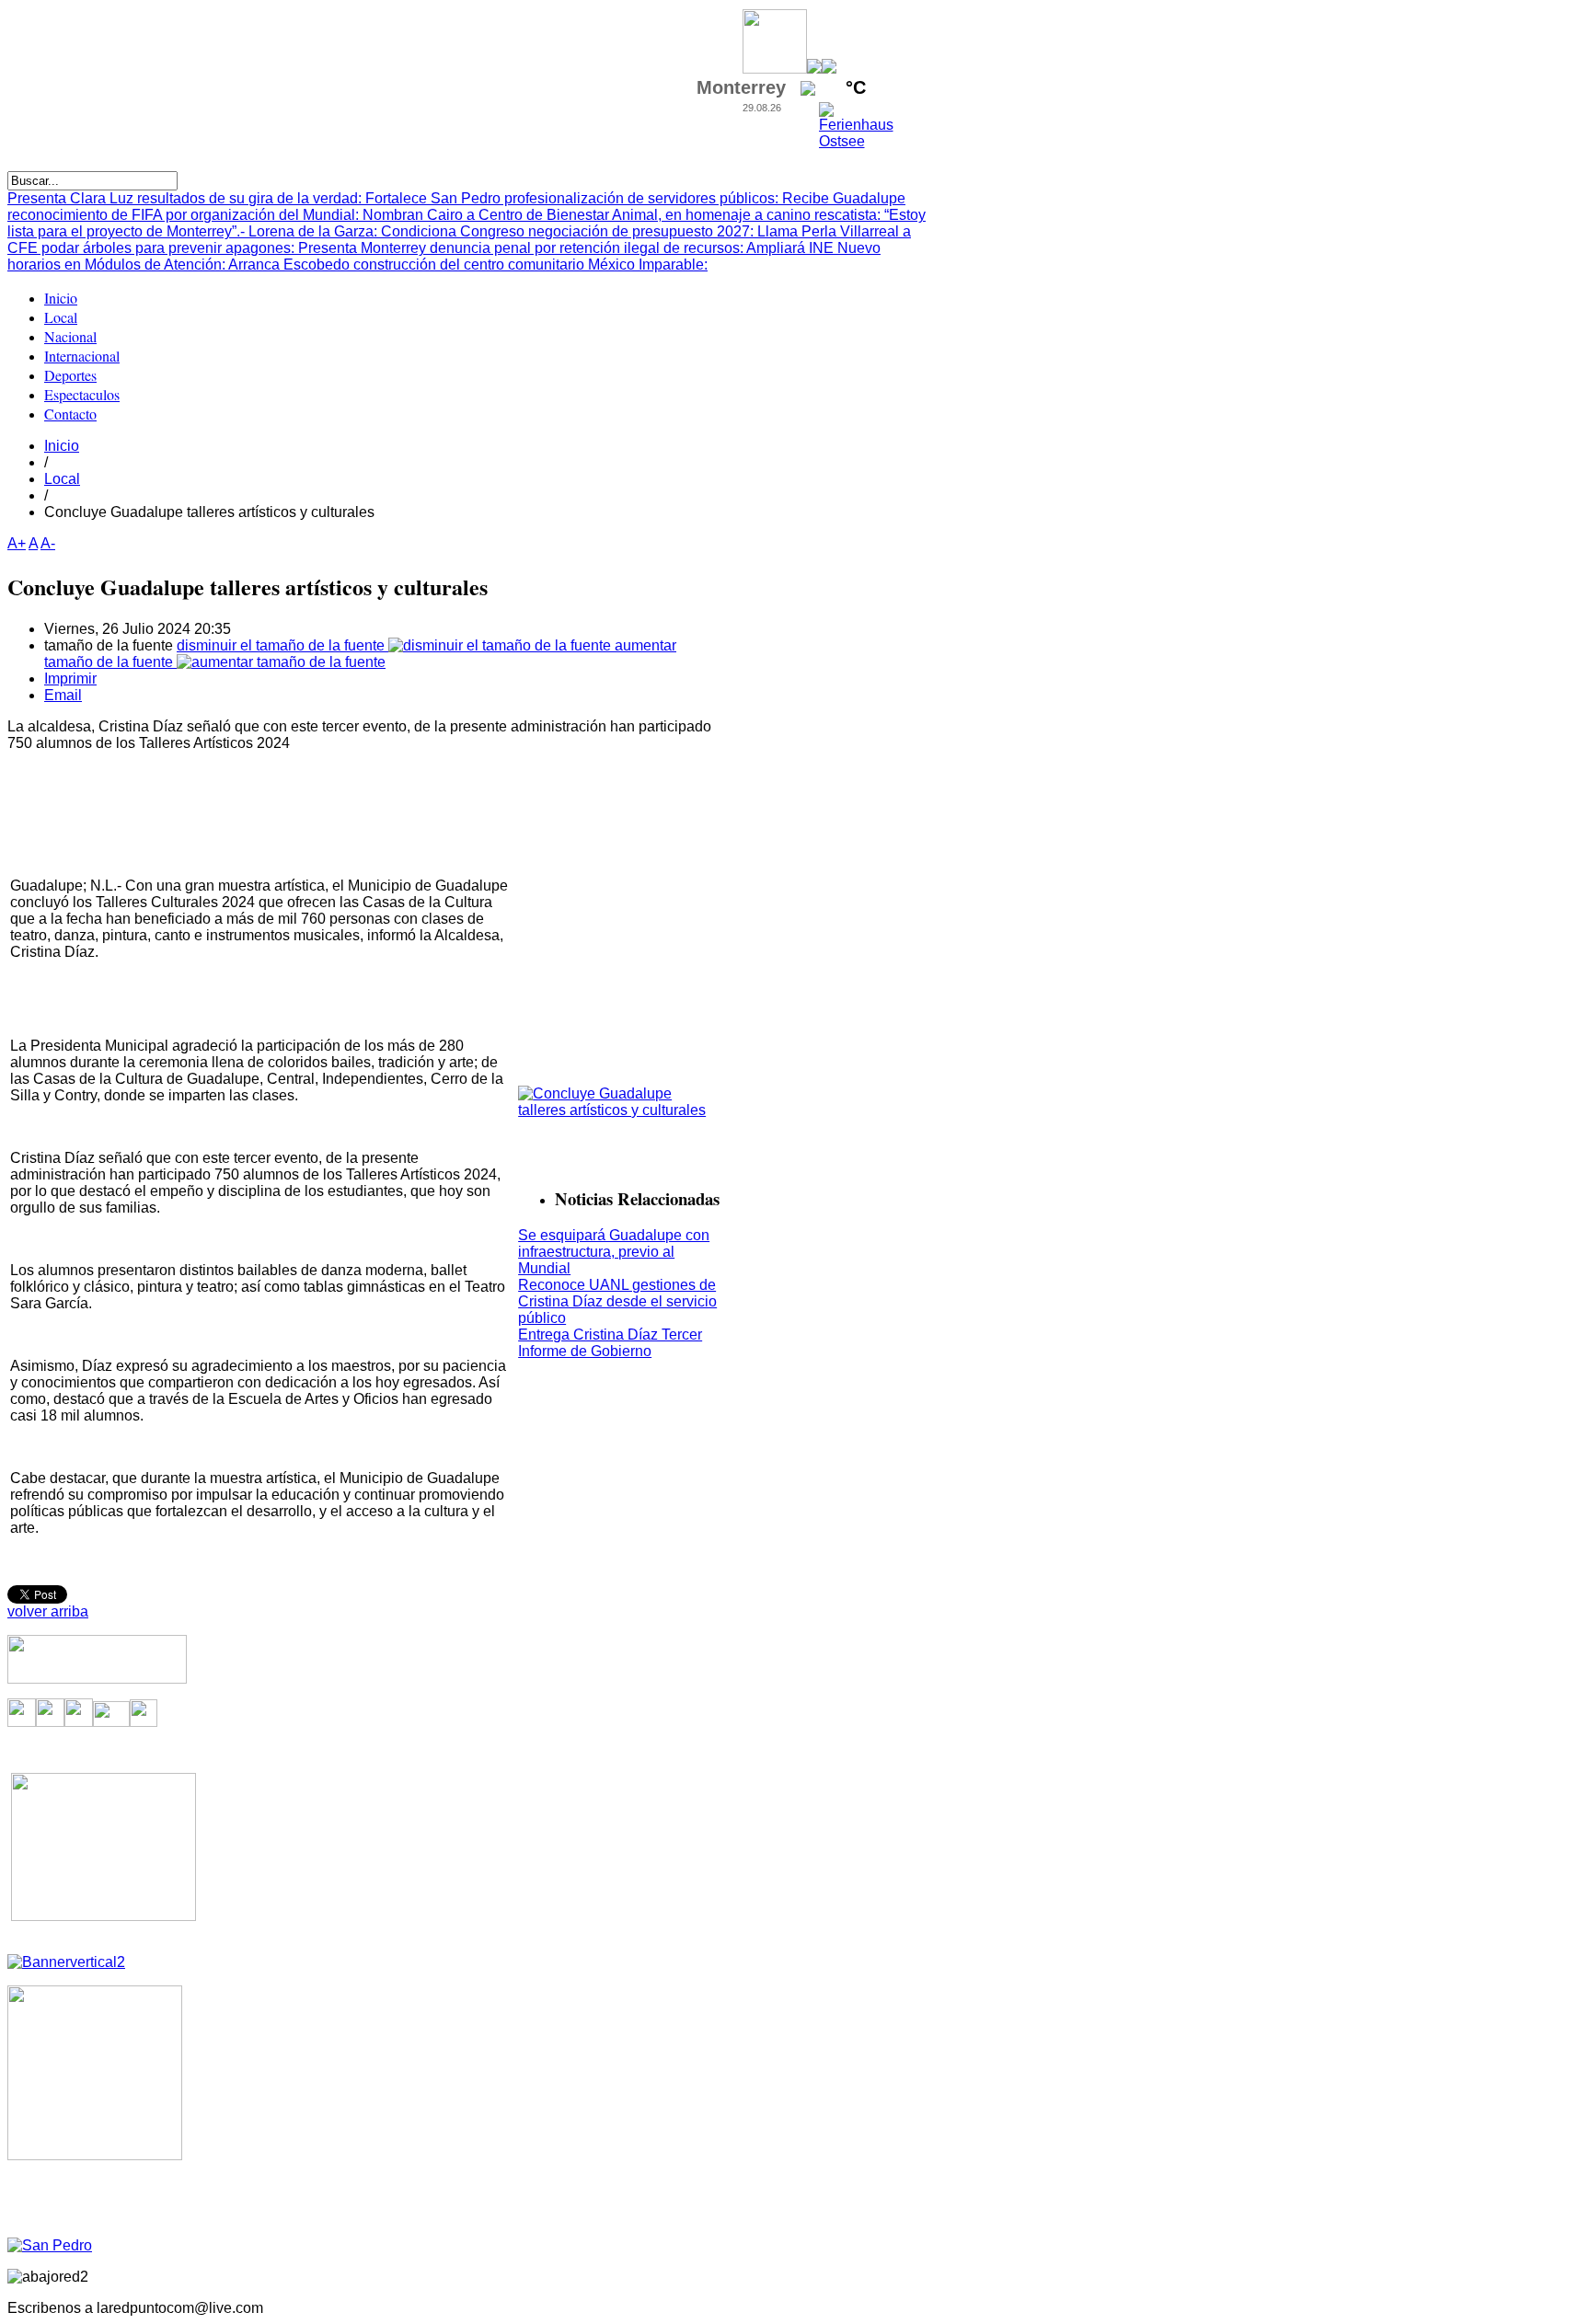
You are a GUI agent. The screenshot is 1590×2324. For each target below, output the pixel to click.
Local (62, 479)
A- (48, 543)
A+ (17, 543)
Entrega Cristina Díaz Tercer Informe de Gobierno (610, 1343)
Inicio (62, 446)
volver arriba (48, 1611)
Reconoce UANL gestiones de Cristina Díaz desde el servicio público (617, 1301)
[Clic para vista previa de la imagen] (620, 1110)
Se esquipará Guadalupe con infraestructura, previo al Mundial (614, 1252)
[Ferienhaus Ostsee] (856, 141)
